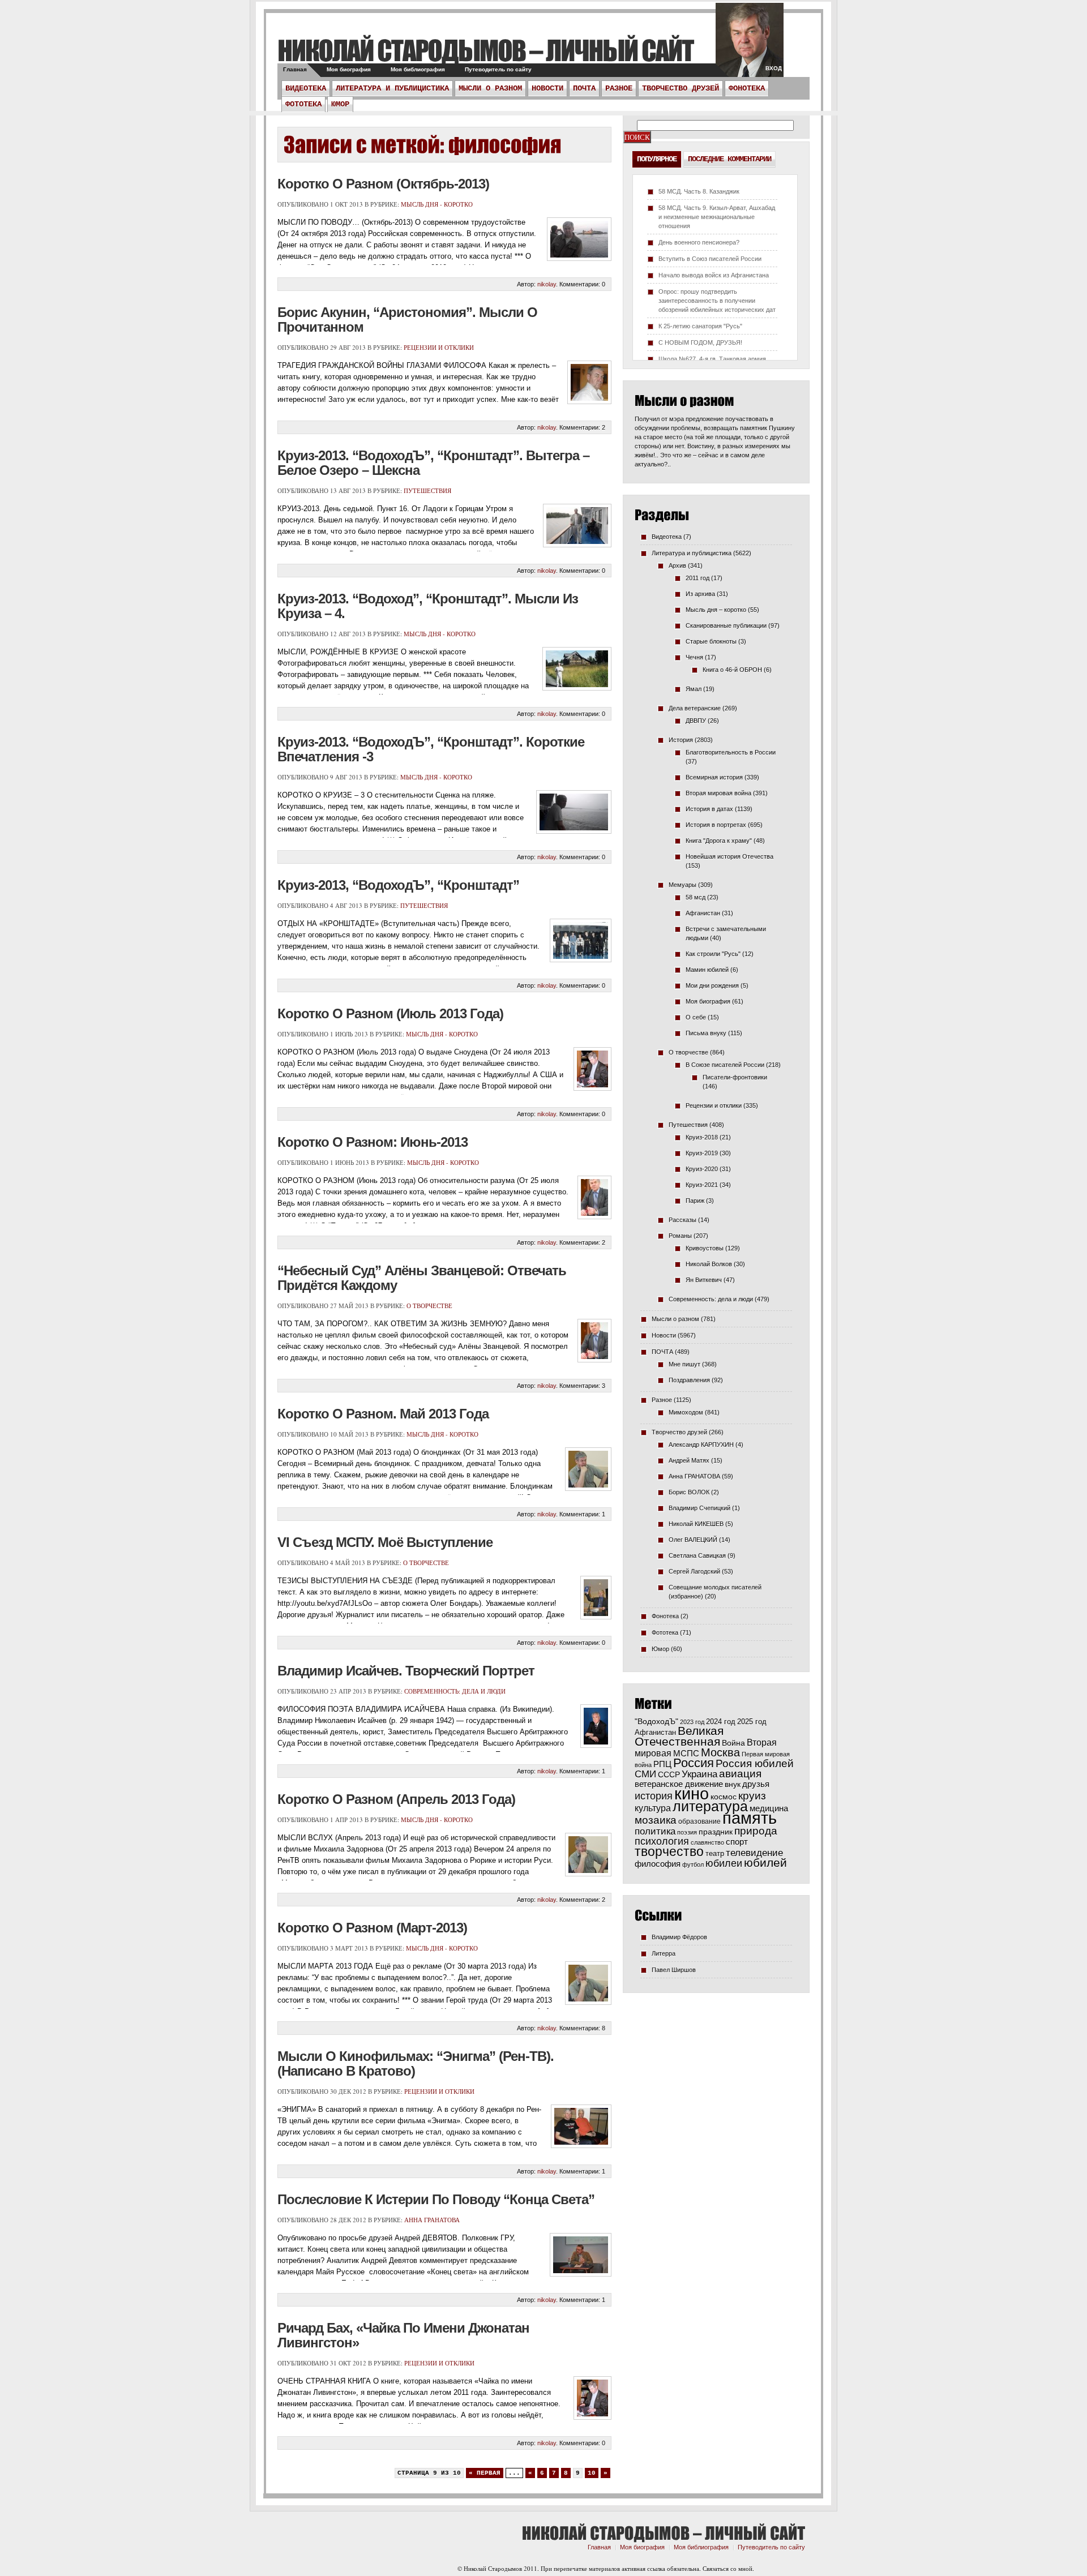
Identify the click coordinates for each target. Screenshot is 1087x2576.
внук (733, 1784)
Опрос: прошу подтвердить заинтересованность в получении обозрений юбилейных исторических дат (717, 301)
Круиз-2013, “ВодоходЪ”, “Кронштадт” (398, 885)
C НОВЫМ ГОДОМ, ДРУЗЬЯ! (700, 342)
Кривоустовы (705, 1248)
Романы (680, 1236)
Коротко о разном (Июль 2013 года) (390, 1013)
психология (662, 1841)
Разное (619, 88)
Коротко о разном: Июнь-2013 (373, 1142)
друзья (756, 1784)
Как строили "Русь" (713, 954)
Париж (695, 1201)
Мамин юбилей (707, 970)
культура (653, 1808)
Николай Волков (709, 1264)
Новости (547, 88)
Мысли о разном (490, 88)
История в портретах (716, 825)
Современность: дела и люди (455, 1691)
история (654, 1796)
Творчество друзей (681, 88)
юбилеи (724, 1863)
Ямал (694, 689)
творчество (669, 1851)
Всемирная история (714, 777)
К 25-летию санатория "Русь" (700, 326)
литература (710, 1806)
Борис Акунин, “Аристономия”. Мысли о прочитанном (407, 320)
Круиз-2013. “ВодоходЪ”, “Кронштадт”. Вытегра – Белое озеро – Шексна (433, 463)
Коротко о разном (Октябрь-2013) (383, 184)
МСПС (686, 1753)
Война (733, 1743)
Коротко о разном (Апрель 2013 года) (396, 1799)
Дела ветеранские (695, 708)
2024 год (721, 1722)
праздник (716, 1832)
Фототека (303, 104)
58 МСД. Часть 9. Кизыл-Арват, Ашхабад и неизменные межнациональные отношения (717, 217)
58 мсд (696, 897)
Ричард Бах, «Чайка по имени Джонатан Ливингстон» (403, 2335)
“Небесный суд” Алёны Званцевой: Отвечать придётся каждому (422, 1278)
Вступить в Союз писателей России (710, 259)
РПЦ (662, 1764)
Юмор (340, 104)
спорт (737, 1842)
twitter (750, 45)
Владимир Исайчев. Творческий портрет (406, 1671)
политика (655, 1831)
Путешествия (427, 490)
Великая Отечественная (679, 1736)
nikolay (547, 284)
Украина (699, 1774)
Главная (295, 69)
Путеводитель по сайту (498, 69)
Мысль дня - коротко (437, 204)
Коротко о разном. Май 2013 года (383, 1414)
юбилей (765, 1863)
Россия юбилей (755, 1763)
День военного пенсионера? (699, 242)
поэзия (687, 1832)
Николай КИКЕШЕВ (696, 1524)
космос (724, 1797)
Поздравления (689, 1380)
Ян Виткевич (704, 1280)
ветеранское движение (679, 1784)
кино (692, 1794)
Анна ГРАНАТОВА (432, 2220)
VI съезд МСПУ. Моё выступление (385, 1542)
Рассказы (682, 1220)
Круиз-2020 (702, 1169)
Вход (774, 68)
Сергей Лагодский (694, 1571)
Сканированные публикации (726, 625)
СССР (669, 1775)
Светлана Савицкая (697, 1555)
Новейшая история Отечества (729, 856)
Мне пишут (684, 1364)
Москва (720, 1752)
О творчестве (429, 1306)
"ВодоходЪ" (656, 1722)
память (750, 1818)
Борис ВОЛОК (689, 1492)
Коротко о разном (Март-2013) (372, 1928)
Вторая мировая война (718, 793)
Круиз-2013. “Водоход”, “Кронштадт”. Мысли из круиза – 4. (428, 606)
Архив (677, 565)
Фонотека (747, 88)
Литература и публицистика (392, 88)
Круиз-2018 (702, 1137)
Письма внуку (706, 1033)
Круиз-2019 (702, 1153)
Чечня (694, 657)
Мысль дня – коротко (716, 610)
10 (592, 2473)
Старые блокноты (711, 641)
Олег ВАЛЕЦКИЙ (693, 1540)
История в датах (709, 809)
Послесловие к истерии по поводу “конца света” (436, 2199)
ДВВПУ (696, 721)
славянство (707, 1842)
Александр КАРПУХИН (701, 1445)
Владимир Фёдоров (679, 1937)
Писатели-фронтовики (735, 1077)
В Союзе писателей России (725, 1065)
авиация (740, 1774)
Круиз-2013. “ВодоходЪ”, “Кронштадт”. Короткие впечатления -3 (431, 749)
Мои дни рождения (712, 985)
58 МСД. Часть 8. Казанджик (699, 191)
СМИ (645, 1774)
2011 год (697, 578)
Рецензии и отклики (439, 347)
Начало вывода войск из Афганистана (714, 275)
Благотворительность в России (731, 752)
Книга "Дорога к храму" (719, 841)
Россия (694, 1763)
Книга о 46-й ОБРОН (732, 670)
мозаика (656, 1820)
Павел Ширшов (674, 1970)
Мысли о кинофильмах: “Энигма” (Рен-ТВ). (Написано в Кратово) (416, 2063)
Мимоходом (686, 1412)
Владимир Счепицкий (699, 1508)
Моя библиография (418, 69)
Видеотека (306, 88)
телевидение (754, 1853)
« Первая (485, 2473)
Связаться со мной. (728, 2568)
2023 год (692, 1722)
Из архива (700, 594)
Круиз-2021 (702, 1185)
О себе (696, 1017)
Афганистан (703, 913)
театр (715, 1853)
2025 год (752, 1722)
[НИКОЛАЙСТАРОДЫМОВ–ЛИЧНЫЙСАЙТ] (485, 50)
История (681, 740)
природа (756, 1831)
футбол (693, 1865)
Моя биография (349, 69)
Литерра (664, 1953)
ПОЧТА (584, 88)
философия (658, 1864)
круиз (752, 1796)
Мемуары (682, 885)
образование (699, 1821)
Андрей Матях (689, 1460)
